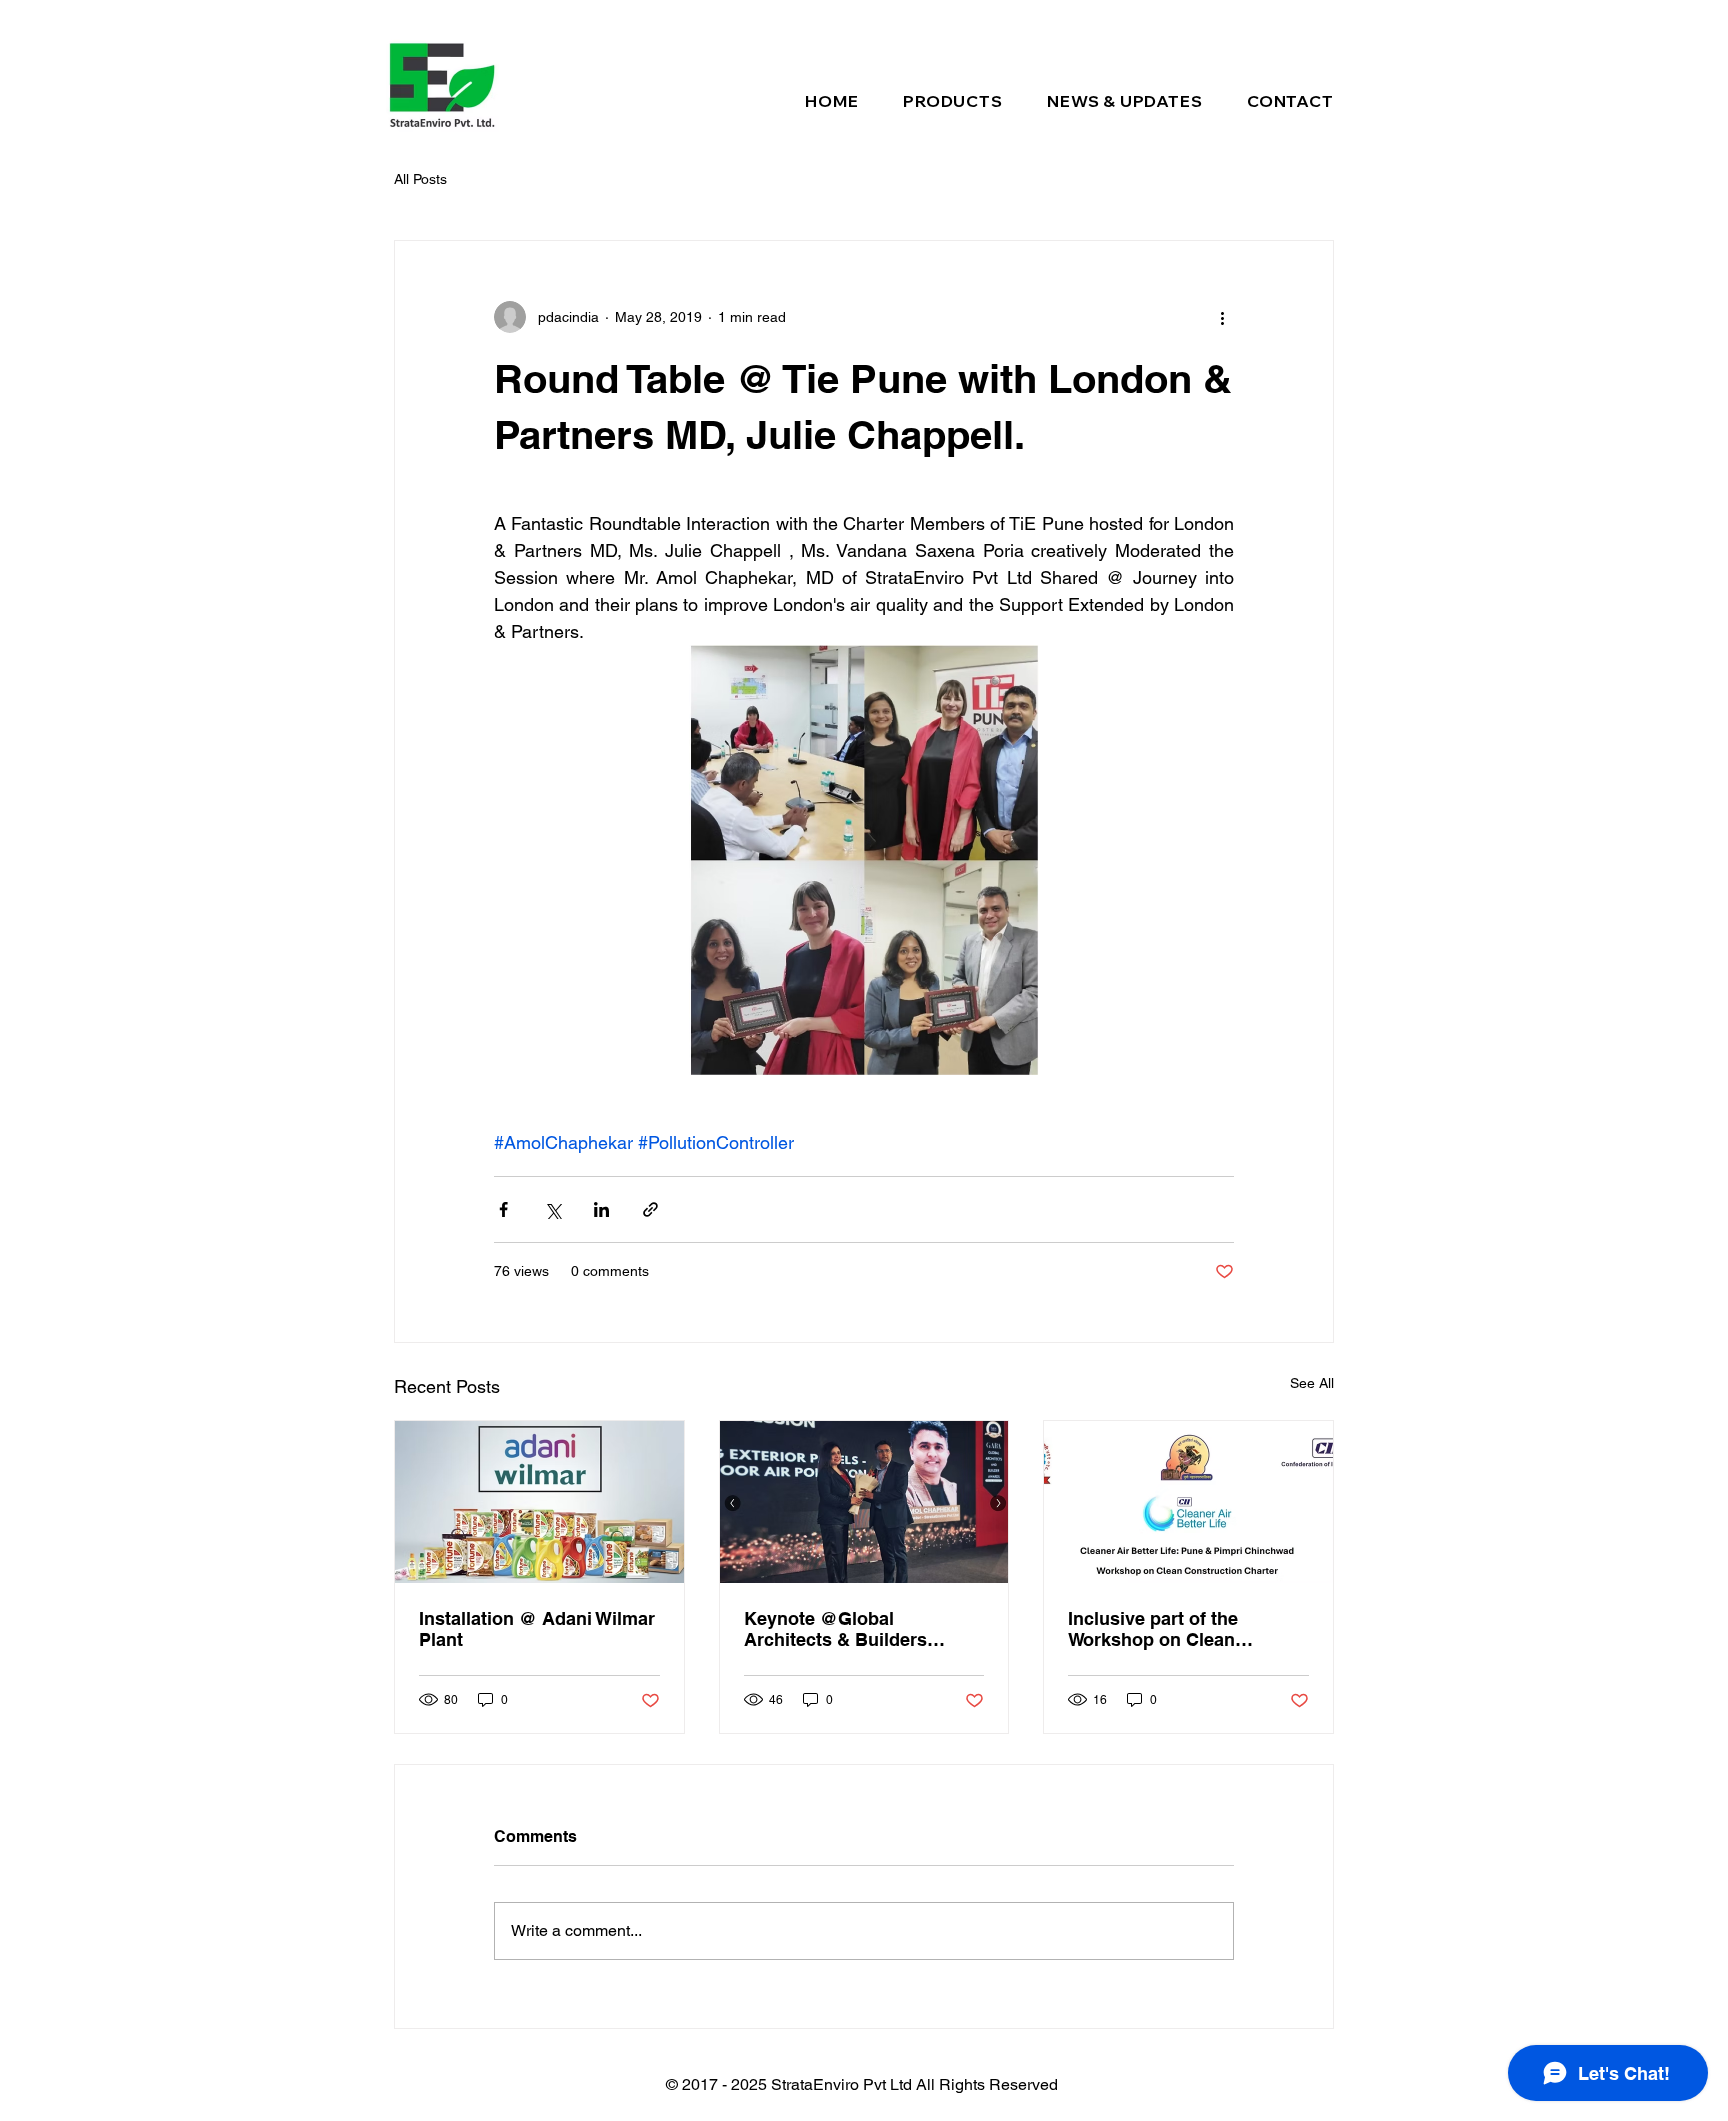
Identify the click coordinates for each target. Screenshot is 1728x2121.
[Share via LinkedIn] (601, 1209)
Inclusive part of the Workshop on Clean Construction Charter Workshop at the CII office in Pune (1178, 1629)
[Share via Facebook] (503, 1209)
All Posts (420, 179)
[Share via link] (650, 1209)
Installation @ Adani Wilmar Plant (537, 1629)
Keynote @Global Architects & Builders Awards (835, 1629)
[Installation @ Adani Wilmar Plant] (539, 1502)
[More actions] (1222, 317)
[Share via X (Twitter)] (552, 1209)
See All (1312, 1383)
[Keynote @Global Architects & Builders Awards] (864, 1502)
